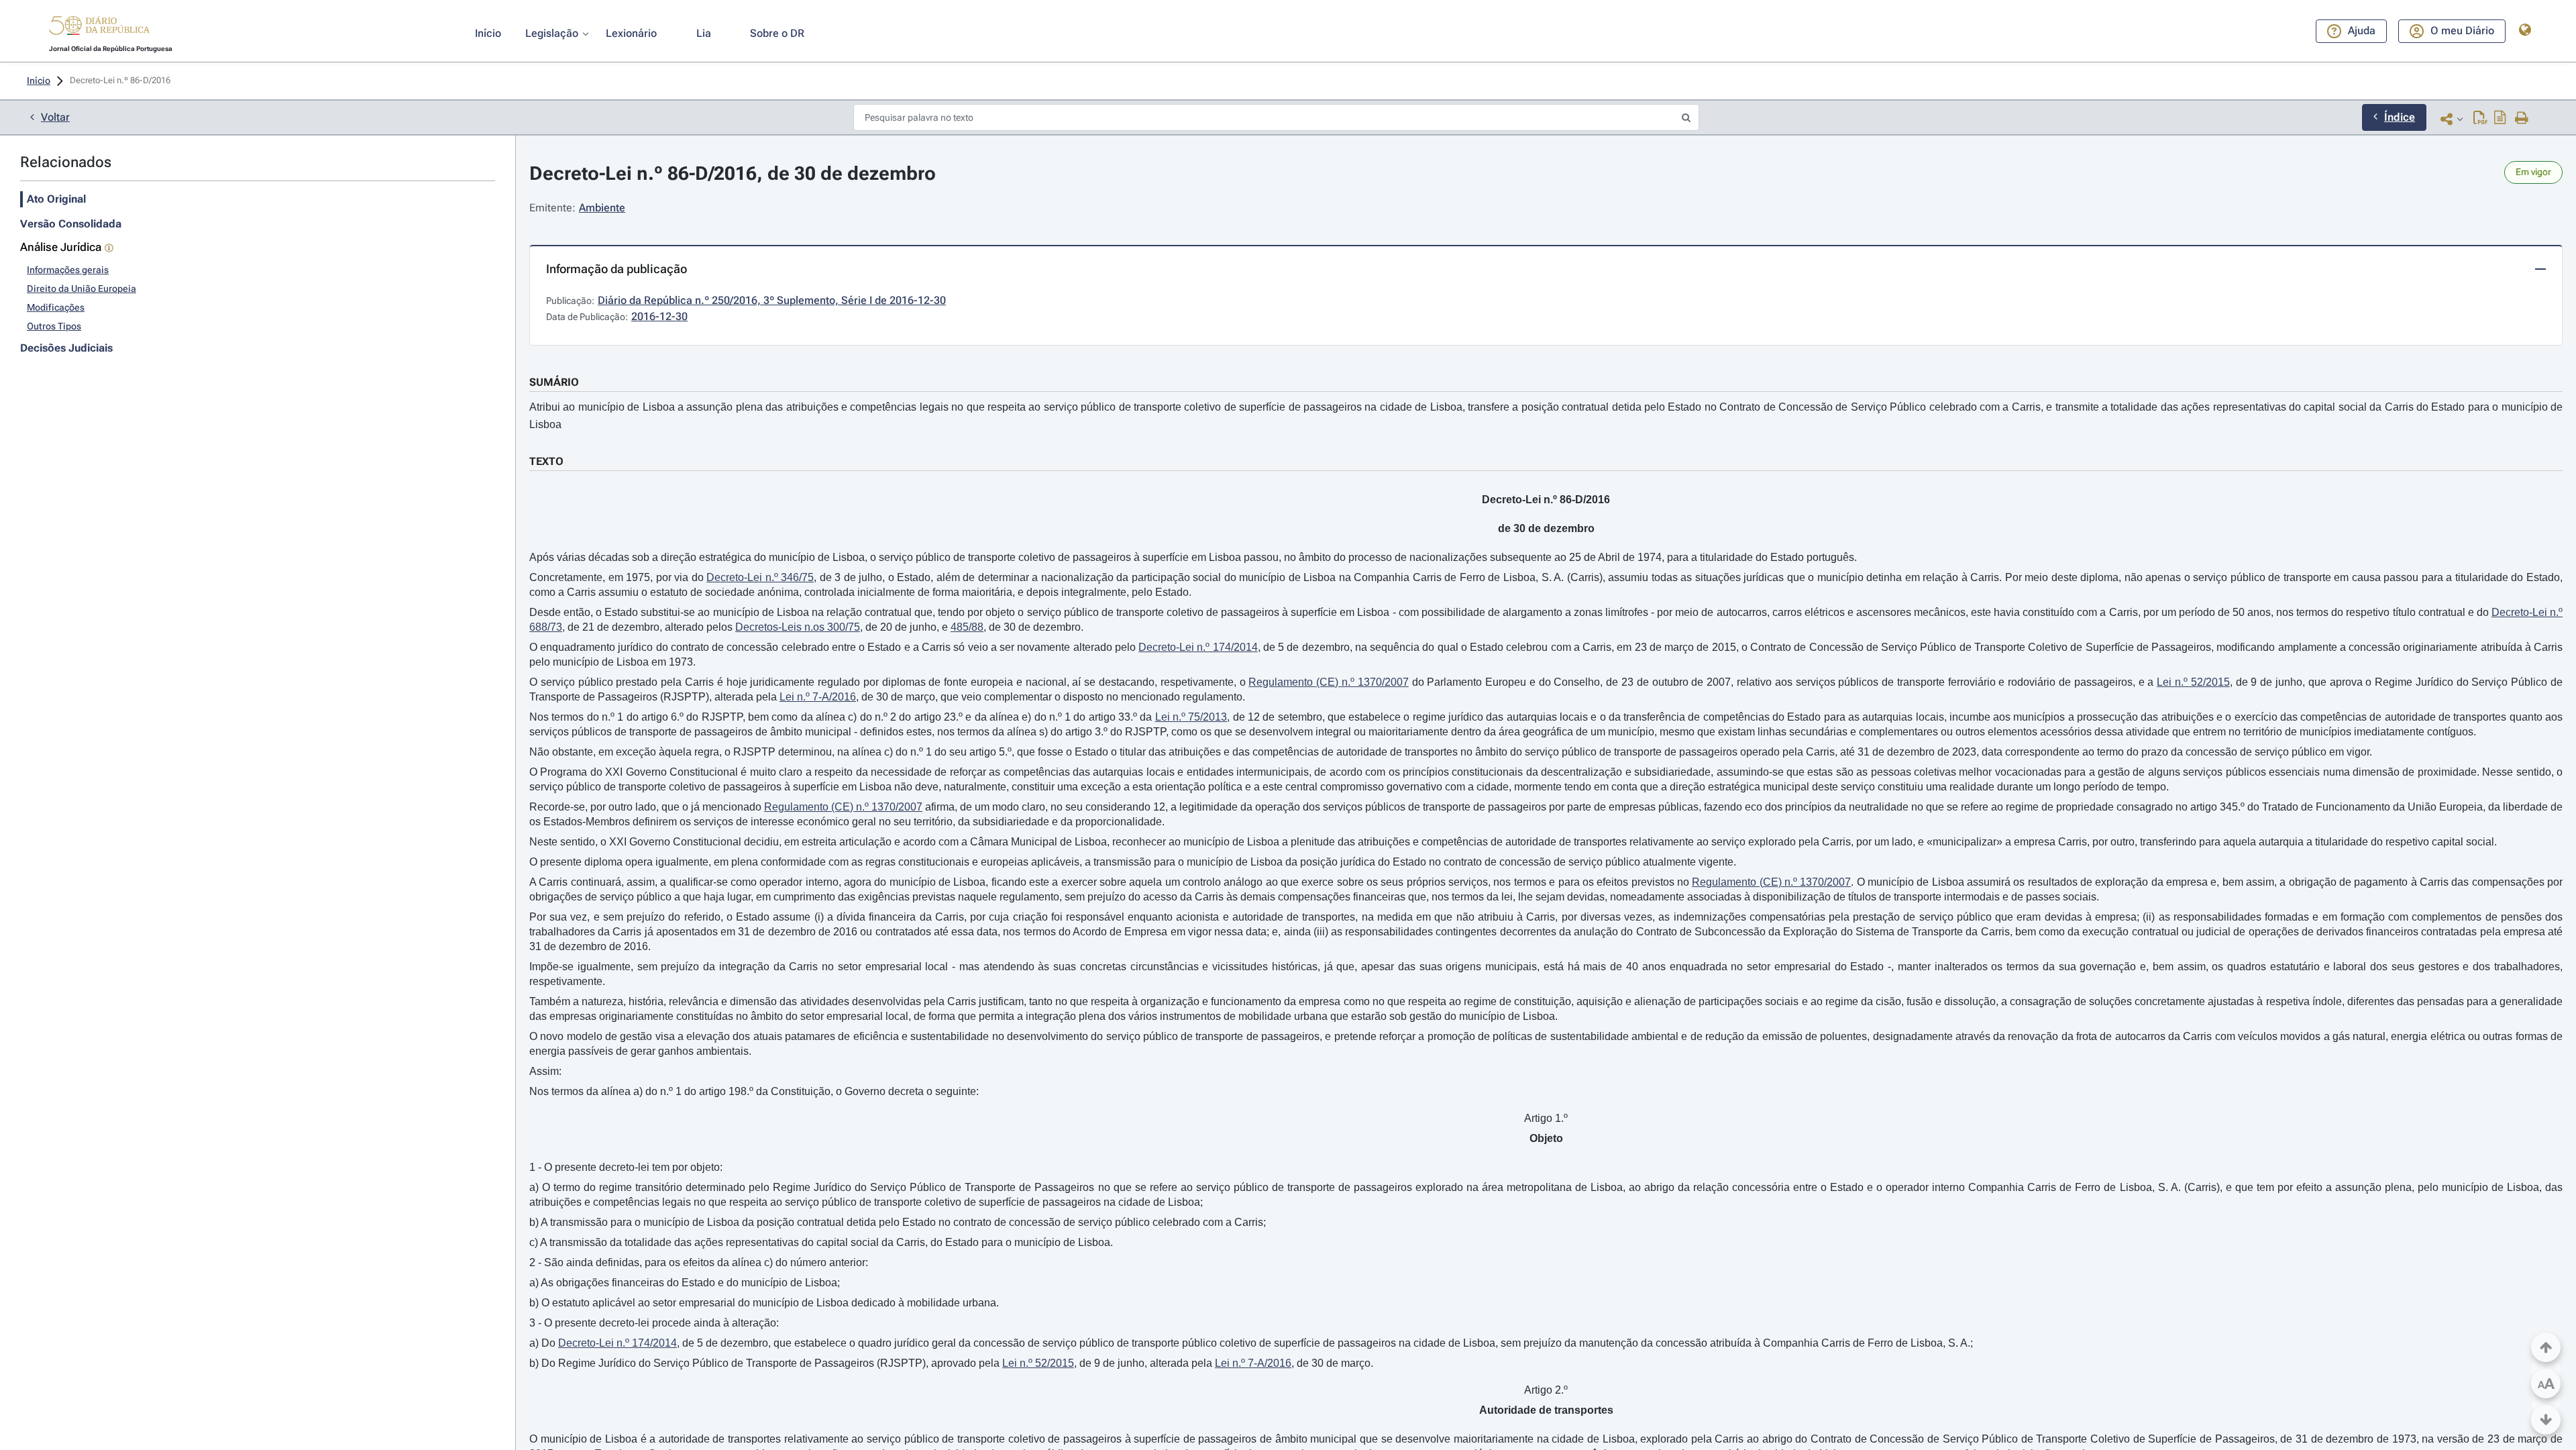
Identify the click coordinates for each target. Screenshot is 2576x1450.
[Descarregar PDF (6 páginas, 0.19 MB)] (2480, 119)
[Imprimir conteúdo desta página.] (2522, 119)
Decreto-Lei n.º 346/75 (760, 577)
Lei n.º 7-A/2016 (818, 697)
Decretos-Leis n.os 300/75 (798, 627)
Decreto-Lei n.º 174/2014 (1198, 647)
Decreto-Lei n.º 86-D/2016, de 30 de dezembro (733, 173)
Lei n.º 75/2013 (1191, 717)
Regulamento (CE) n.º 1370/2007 (1328, 682)
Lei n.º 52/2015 (2193, 682)
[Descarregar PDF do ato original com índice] (2500, 119)
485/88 (967, 627)
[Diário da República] (99, 29)
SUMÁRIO (554, 382)
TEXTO (546, 461)
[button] (99, 28)
